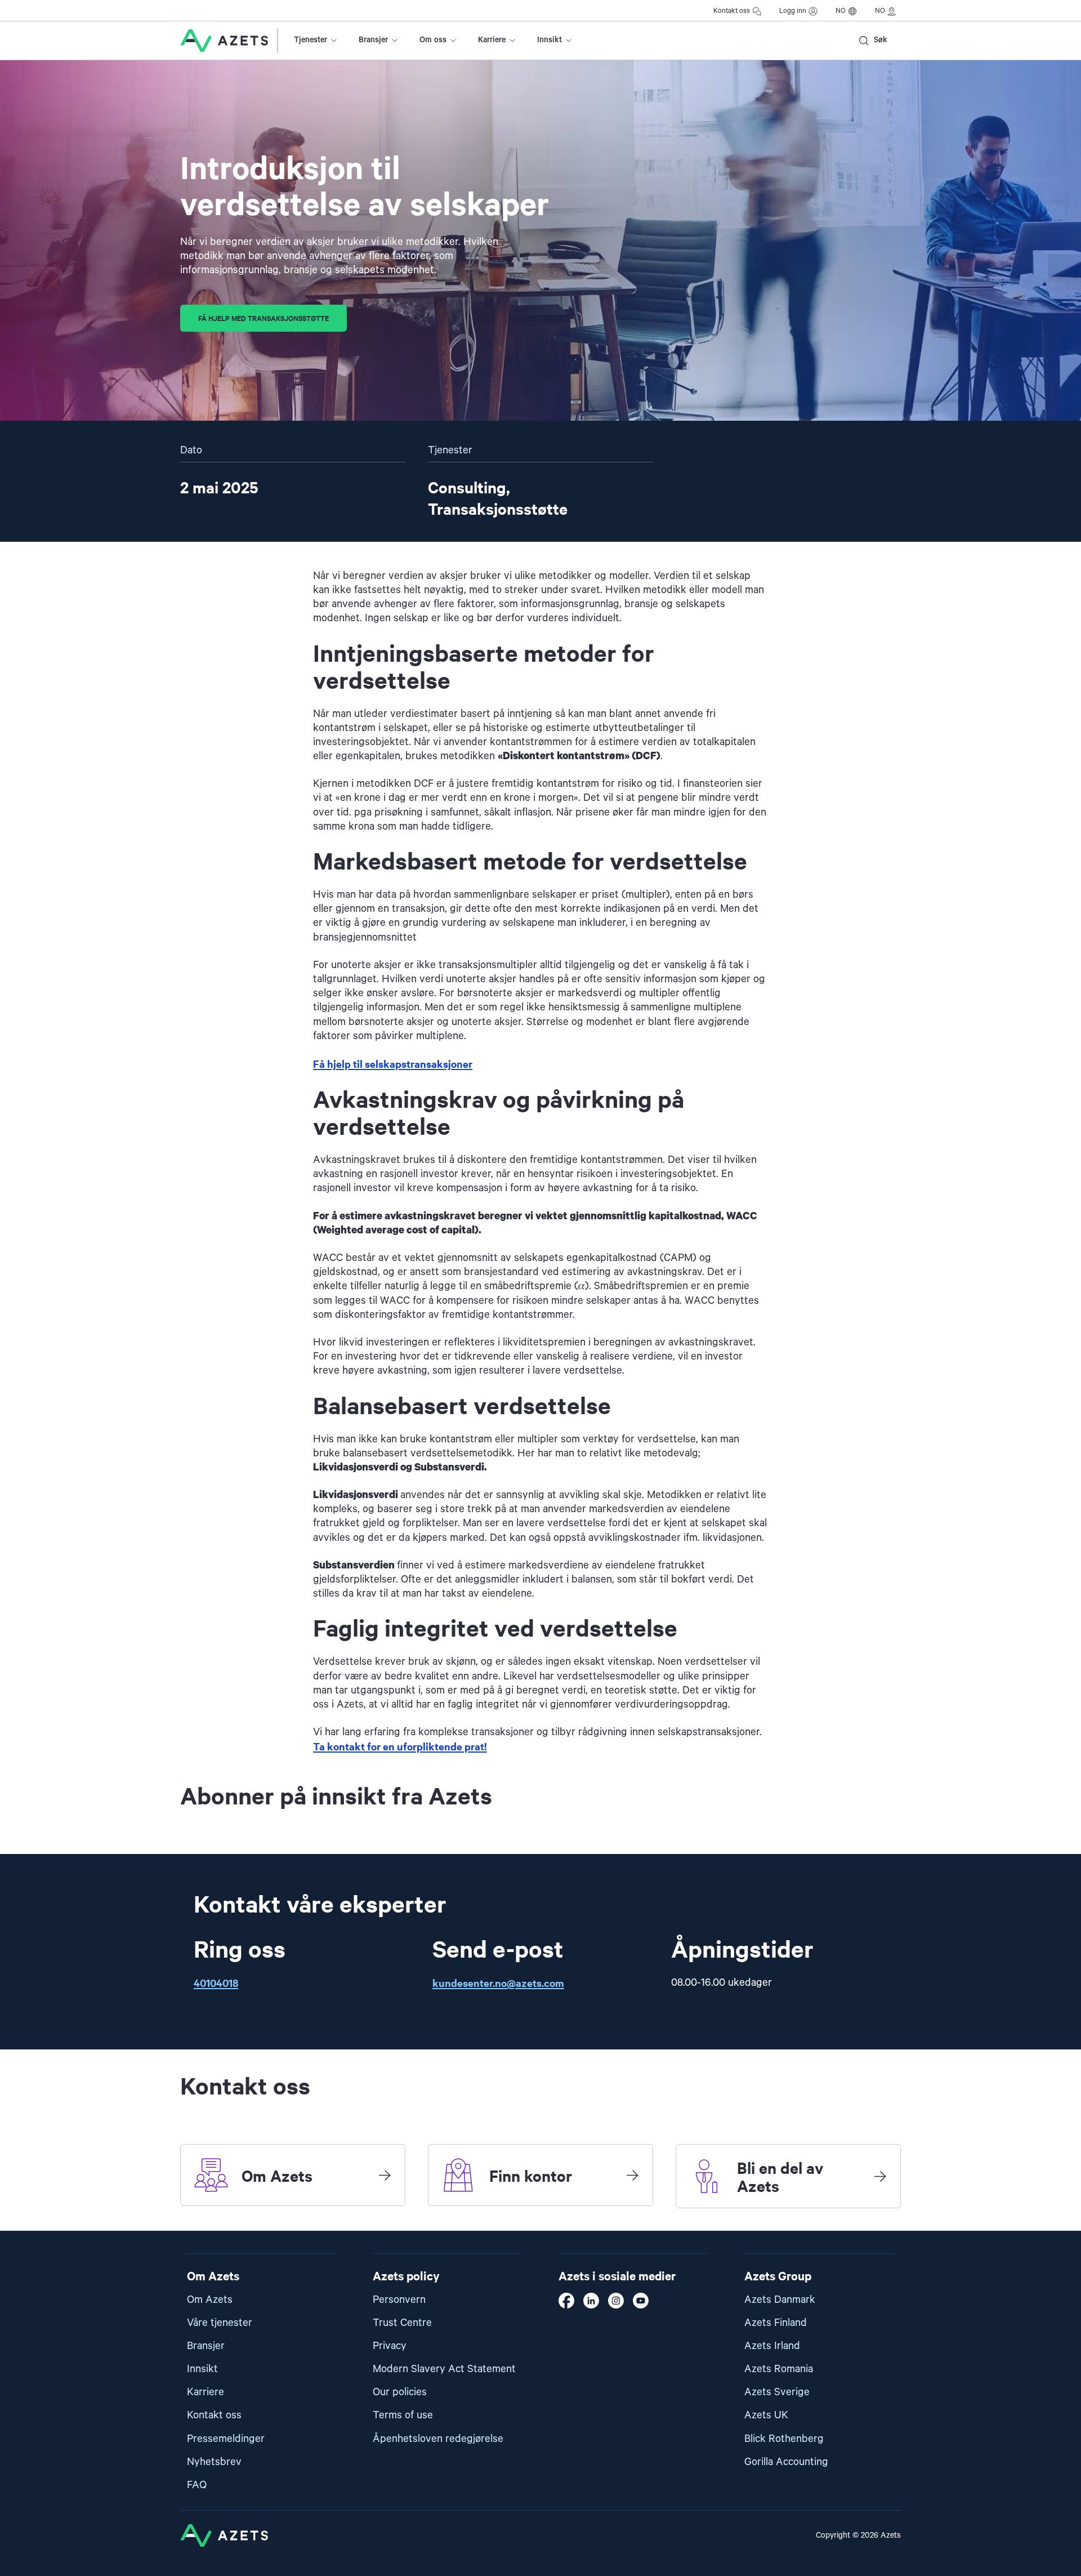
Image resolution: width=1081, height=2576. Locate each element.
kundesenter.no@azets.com (498, 1983)
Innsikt (550, 40)
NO (841, 11)
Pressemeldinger (226, 2439)
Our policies (400, 2392)
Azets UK (766, 2415)
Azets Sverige (777, 2392)
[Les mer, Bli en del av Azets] (880, 2176)
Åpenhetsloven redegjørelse (438, 2439)
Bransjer (373, 40)
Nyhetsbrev (214, 2462)
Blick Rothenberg (784, 2439)
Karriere (492, 40)
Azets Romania (779, 2369)
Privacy (390, 2346)
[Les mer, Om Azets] (385, 2175)
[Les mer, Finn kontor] (632, 2175)
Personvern (399, 2300)
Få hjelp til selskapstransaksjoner (393, 1064)
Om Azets (210, 2300)
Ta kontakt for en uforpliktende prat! (400, 1746)
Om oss (433, 40)
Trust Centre (402, 2323)
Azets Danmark (780, 2300)
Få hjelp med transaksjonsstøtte (263, 318)
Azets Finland (776, 2323)
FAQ (197, 2485)
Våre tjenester (220, 2323)
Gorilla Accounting (786, 2462)
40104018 (216, 1983)
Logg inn (793, 11)
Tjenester (311, 40)
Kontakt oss (732, 11)
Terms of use (403, 2415)
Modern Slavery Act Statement (444, 2369)
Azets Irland (772, 2346)
